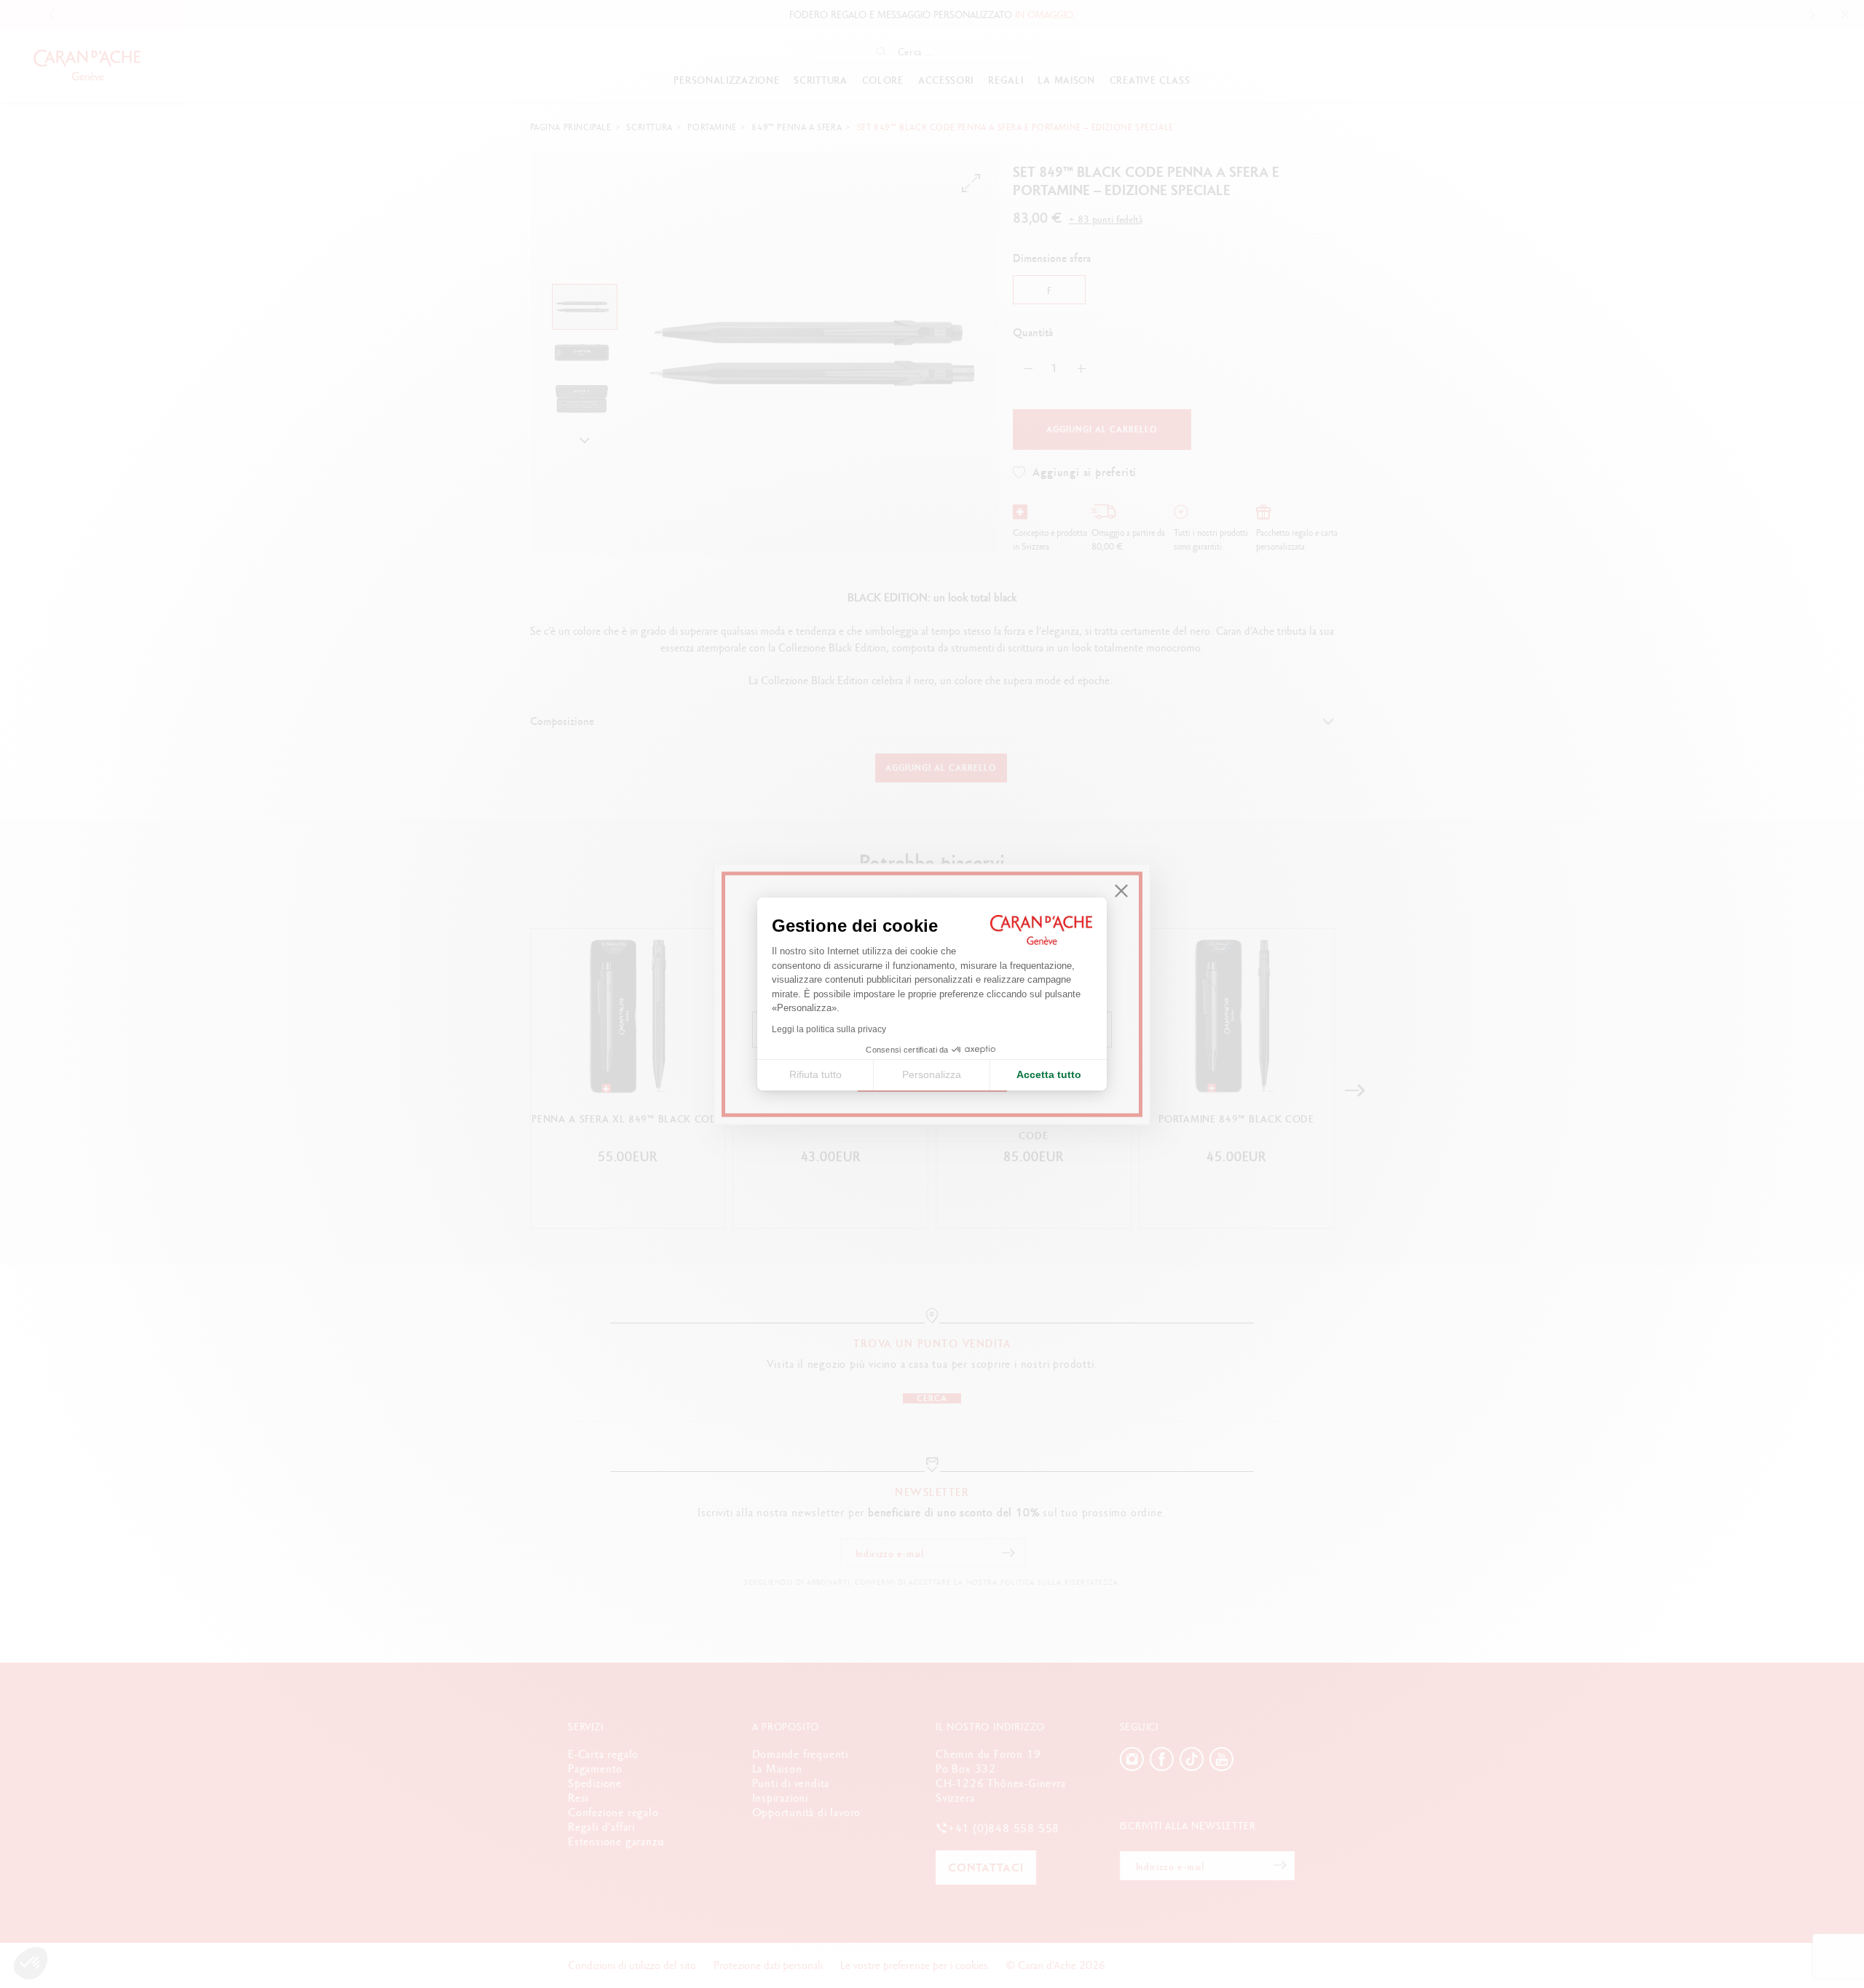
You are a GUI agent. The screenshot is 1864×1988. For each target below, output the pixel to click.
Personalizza (932, 1074)
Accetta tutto (1049, 1074)
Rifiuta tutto (815, 1074)
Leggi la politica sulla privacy (829, 1029)
